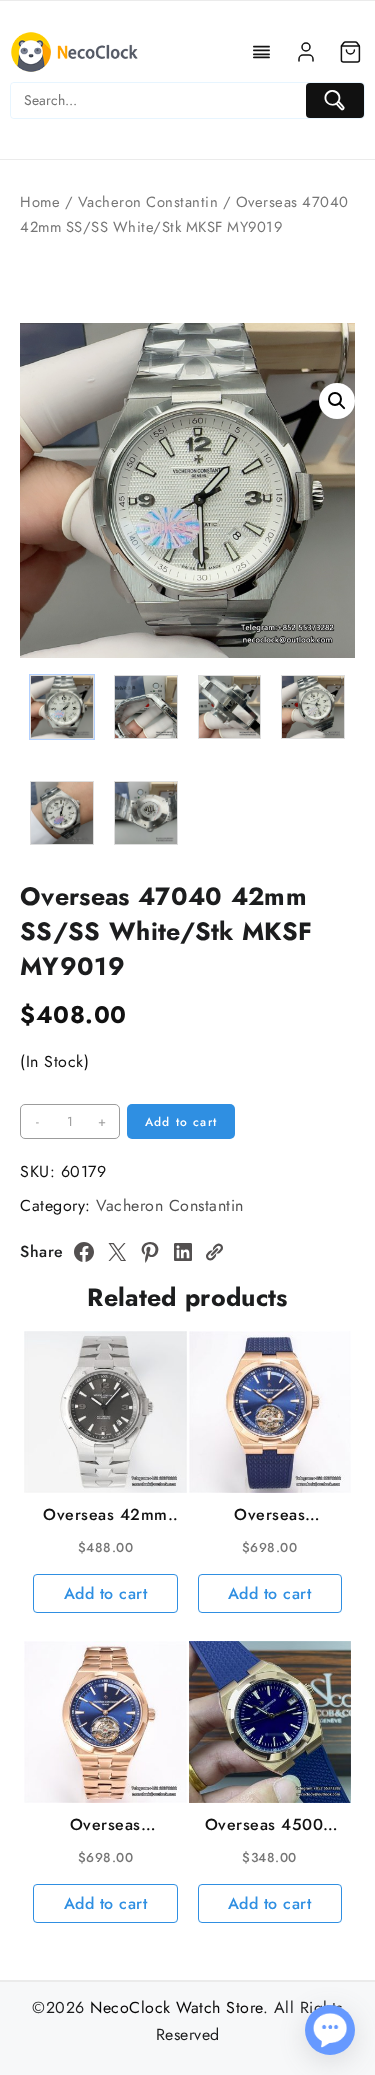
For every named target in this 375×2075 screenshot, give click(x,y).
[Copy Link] (214, 1252)
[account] (306, 52)
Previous (44, 587)
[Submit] (335, 100)
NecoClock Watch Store (176, 2007)
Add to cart (181, 1122)
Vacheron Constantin (148, 202)
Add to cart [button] (106, 1593)
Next (330, 587)
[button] (337, 401)
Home (40, 202)
